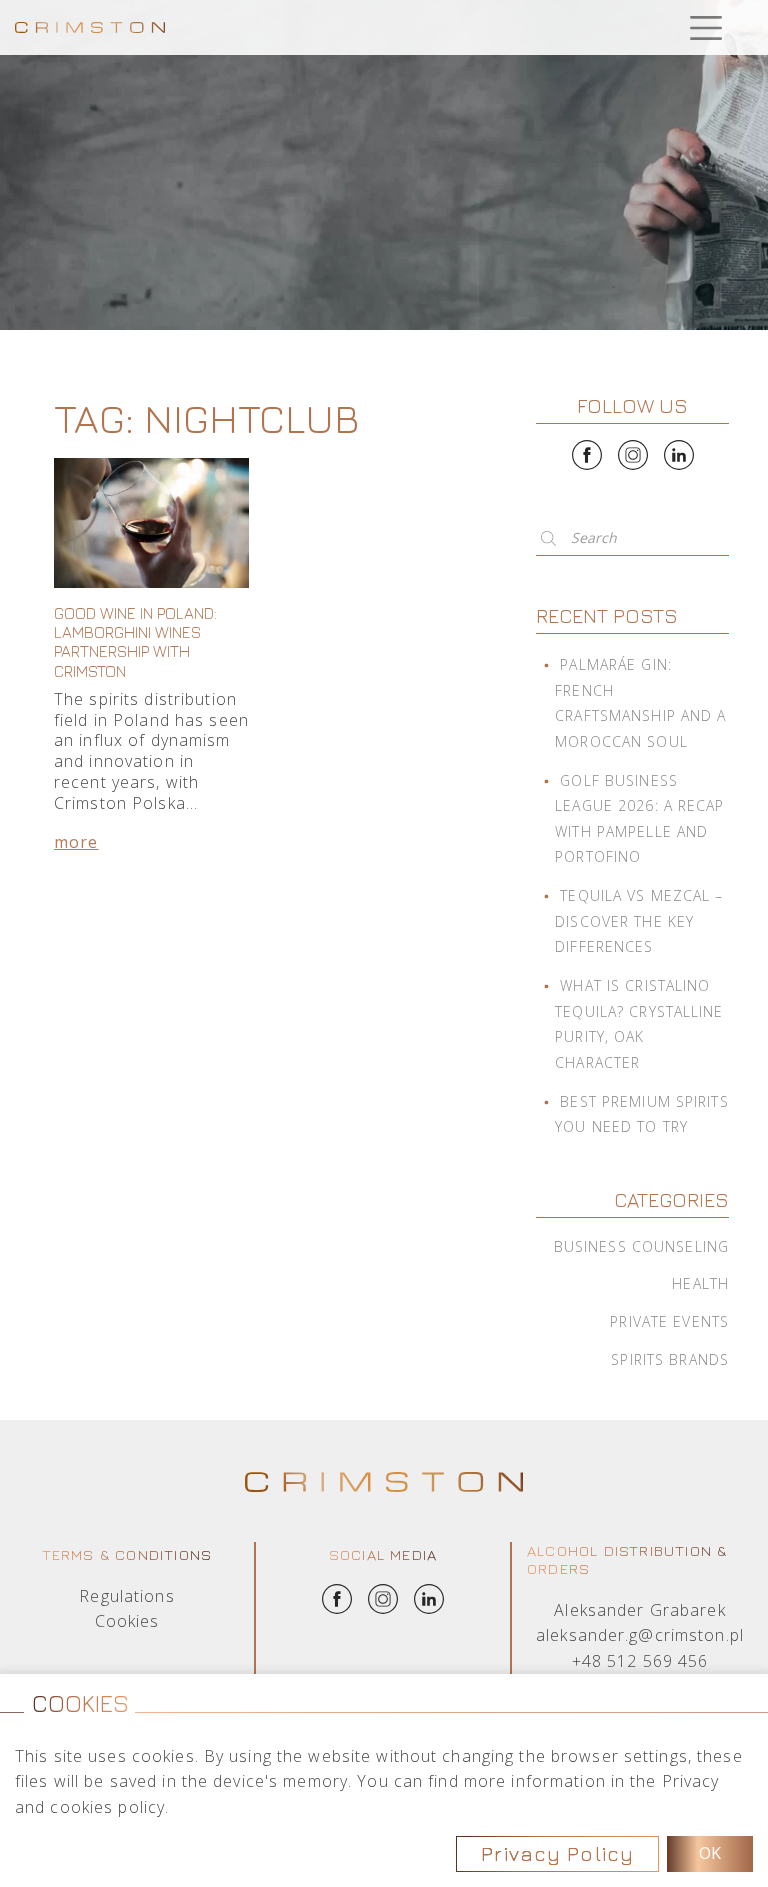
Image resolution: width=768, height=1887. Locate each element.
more (76, 842)
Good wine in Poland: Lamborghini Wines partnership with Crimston (135, 642)
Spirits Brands (670, 1359)
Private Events (669, 1321)
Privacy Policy (557, 1853)
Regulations (126, 1596)
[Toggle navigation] (705, 27)
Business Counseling (641, 1246)
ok (710, 1853)
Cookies (127, 1621)
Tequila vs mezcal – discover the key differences (639, 921)
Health (700, 1283)
